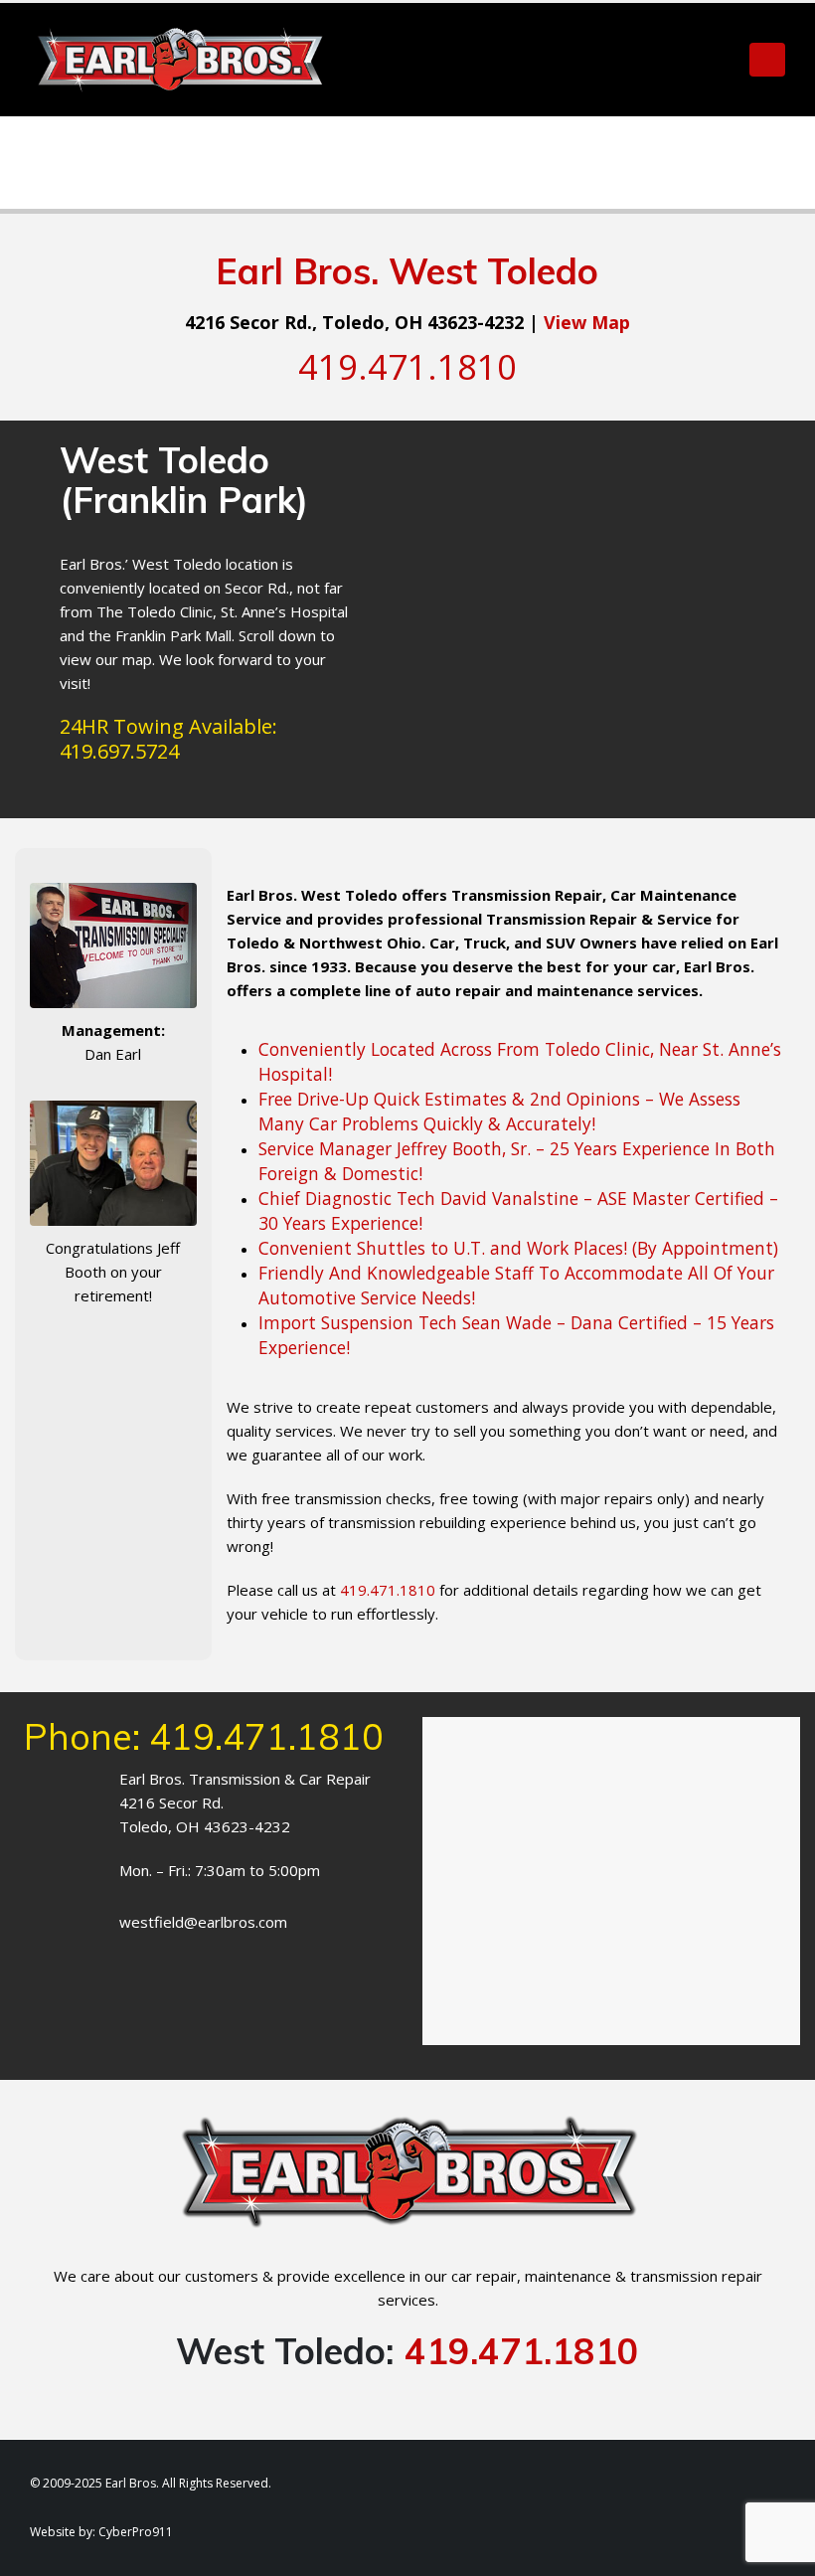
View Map (587, 322)
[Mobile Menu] (767, 60)
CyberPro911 (136, 2532)
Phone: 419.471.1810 (204, 1736)
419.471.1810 (522, 2351)
